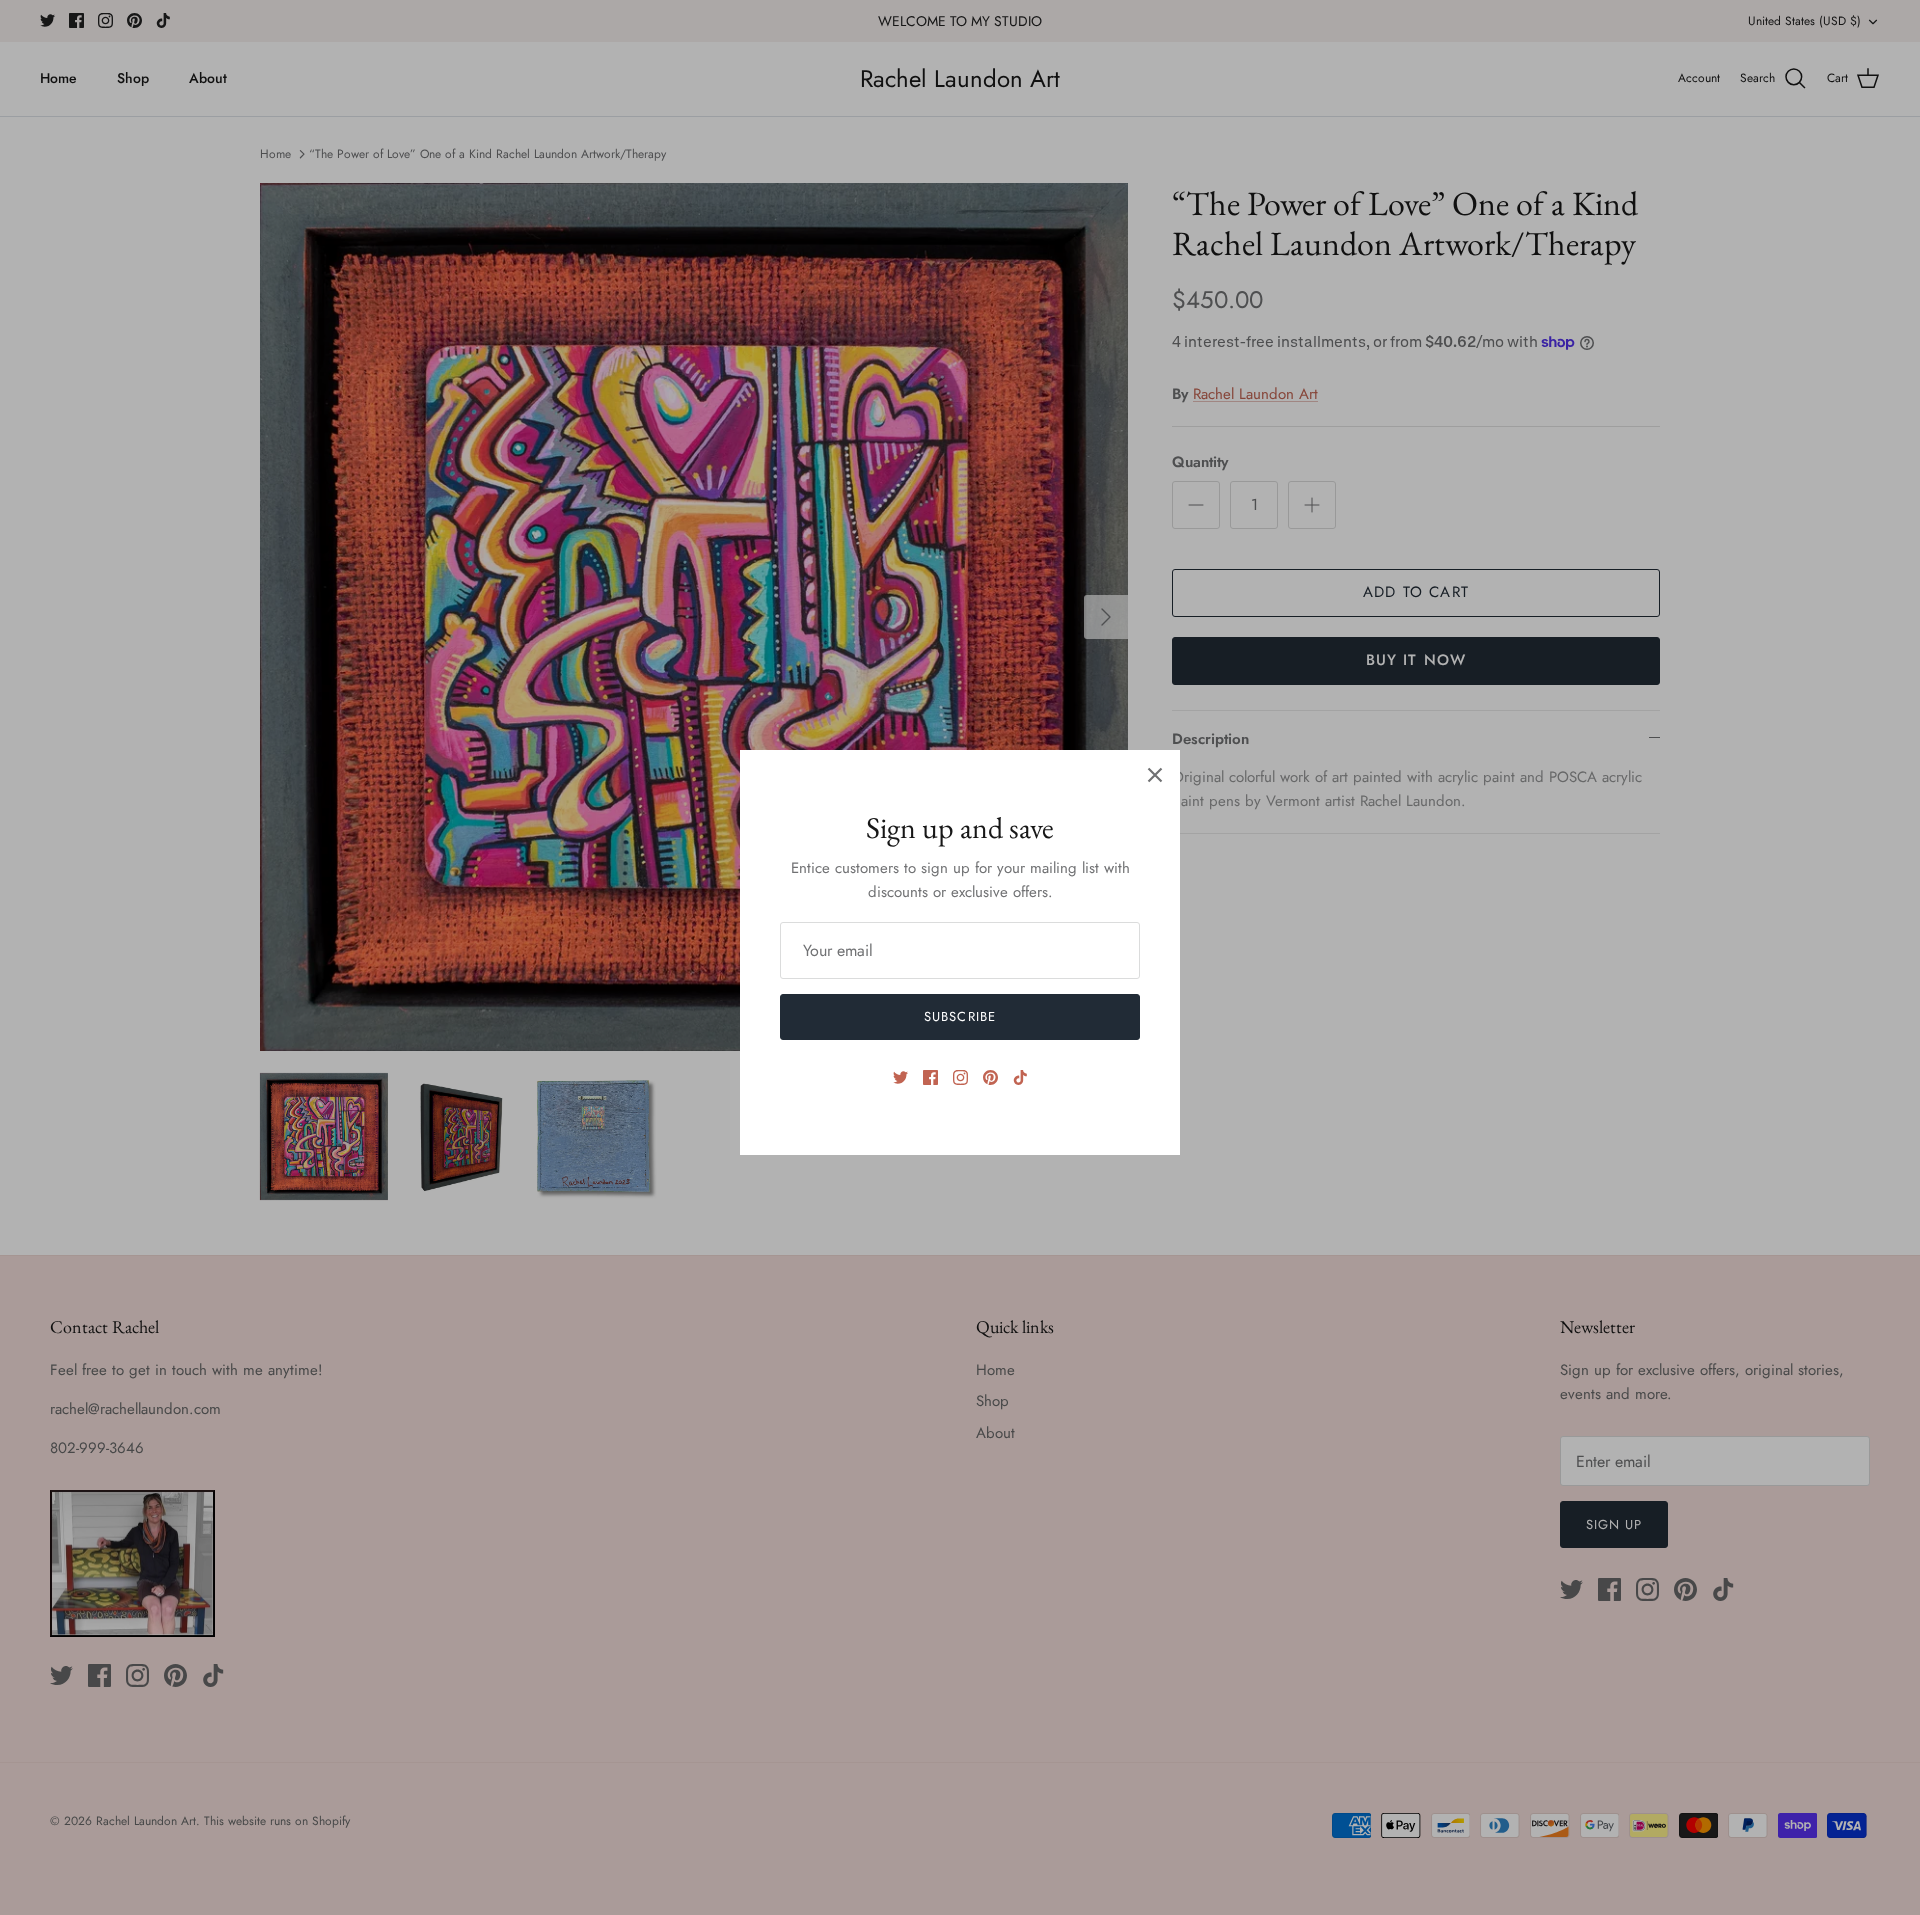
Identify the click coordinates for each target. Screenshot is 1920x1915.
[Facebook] (930, 1077)
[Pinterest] (990, 1077)
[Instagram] (960, 1077)
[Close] (1155, 775)
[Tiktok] (1020, 1077)
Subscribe (959, 1016)
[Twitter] (900, 1077)
